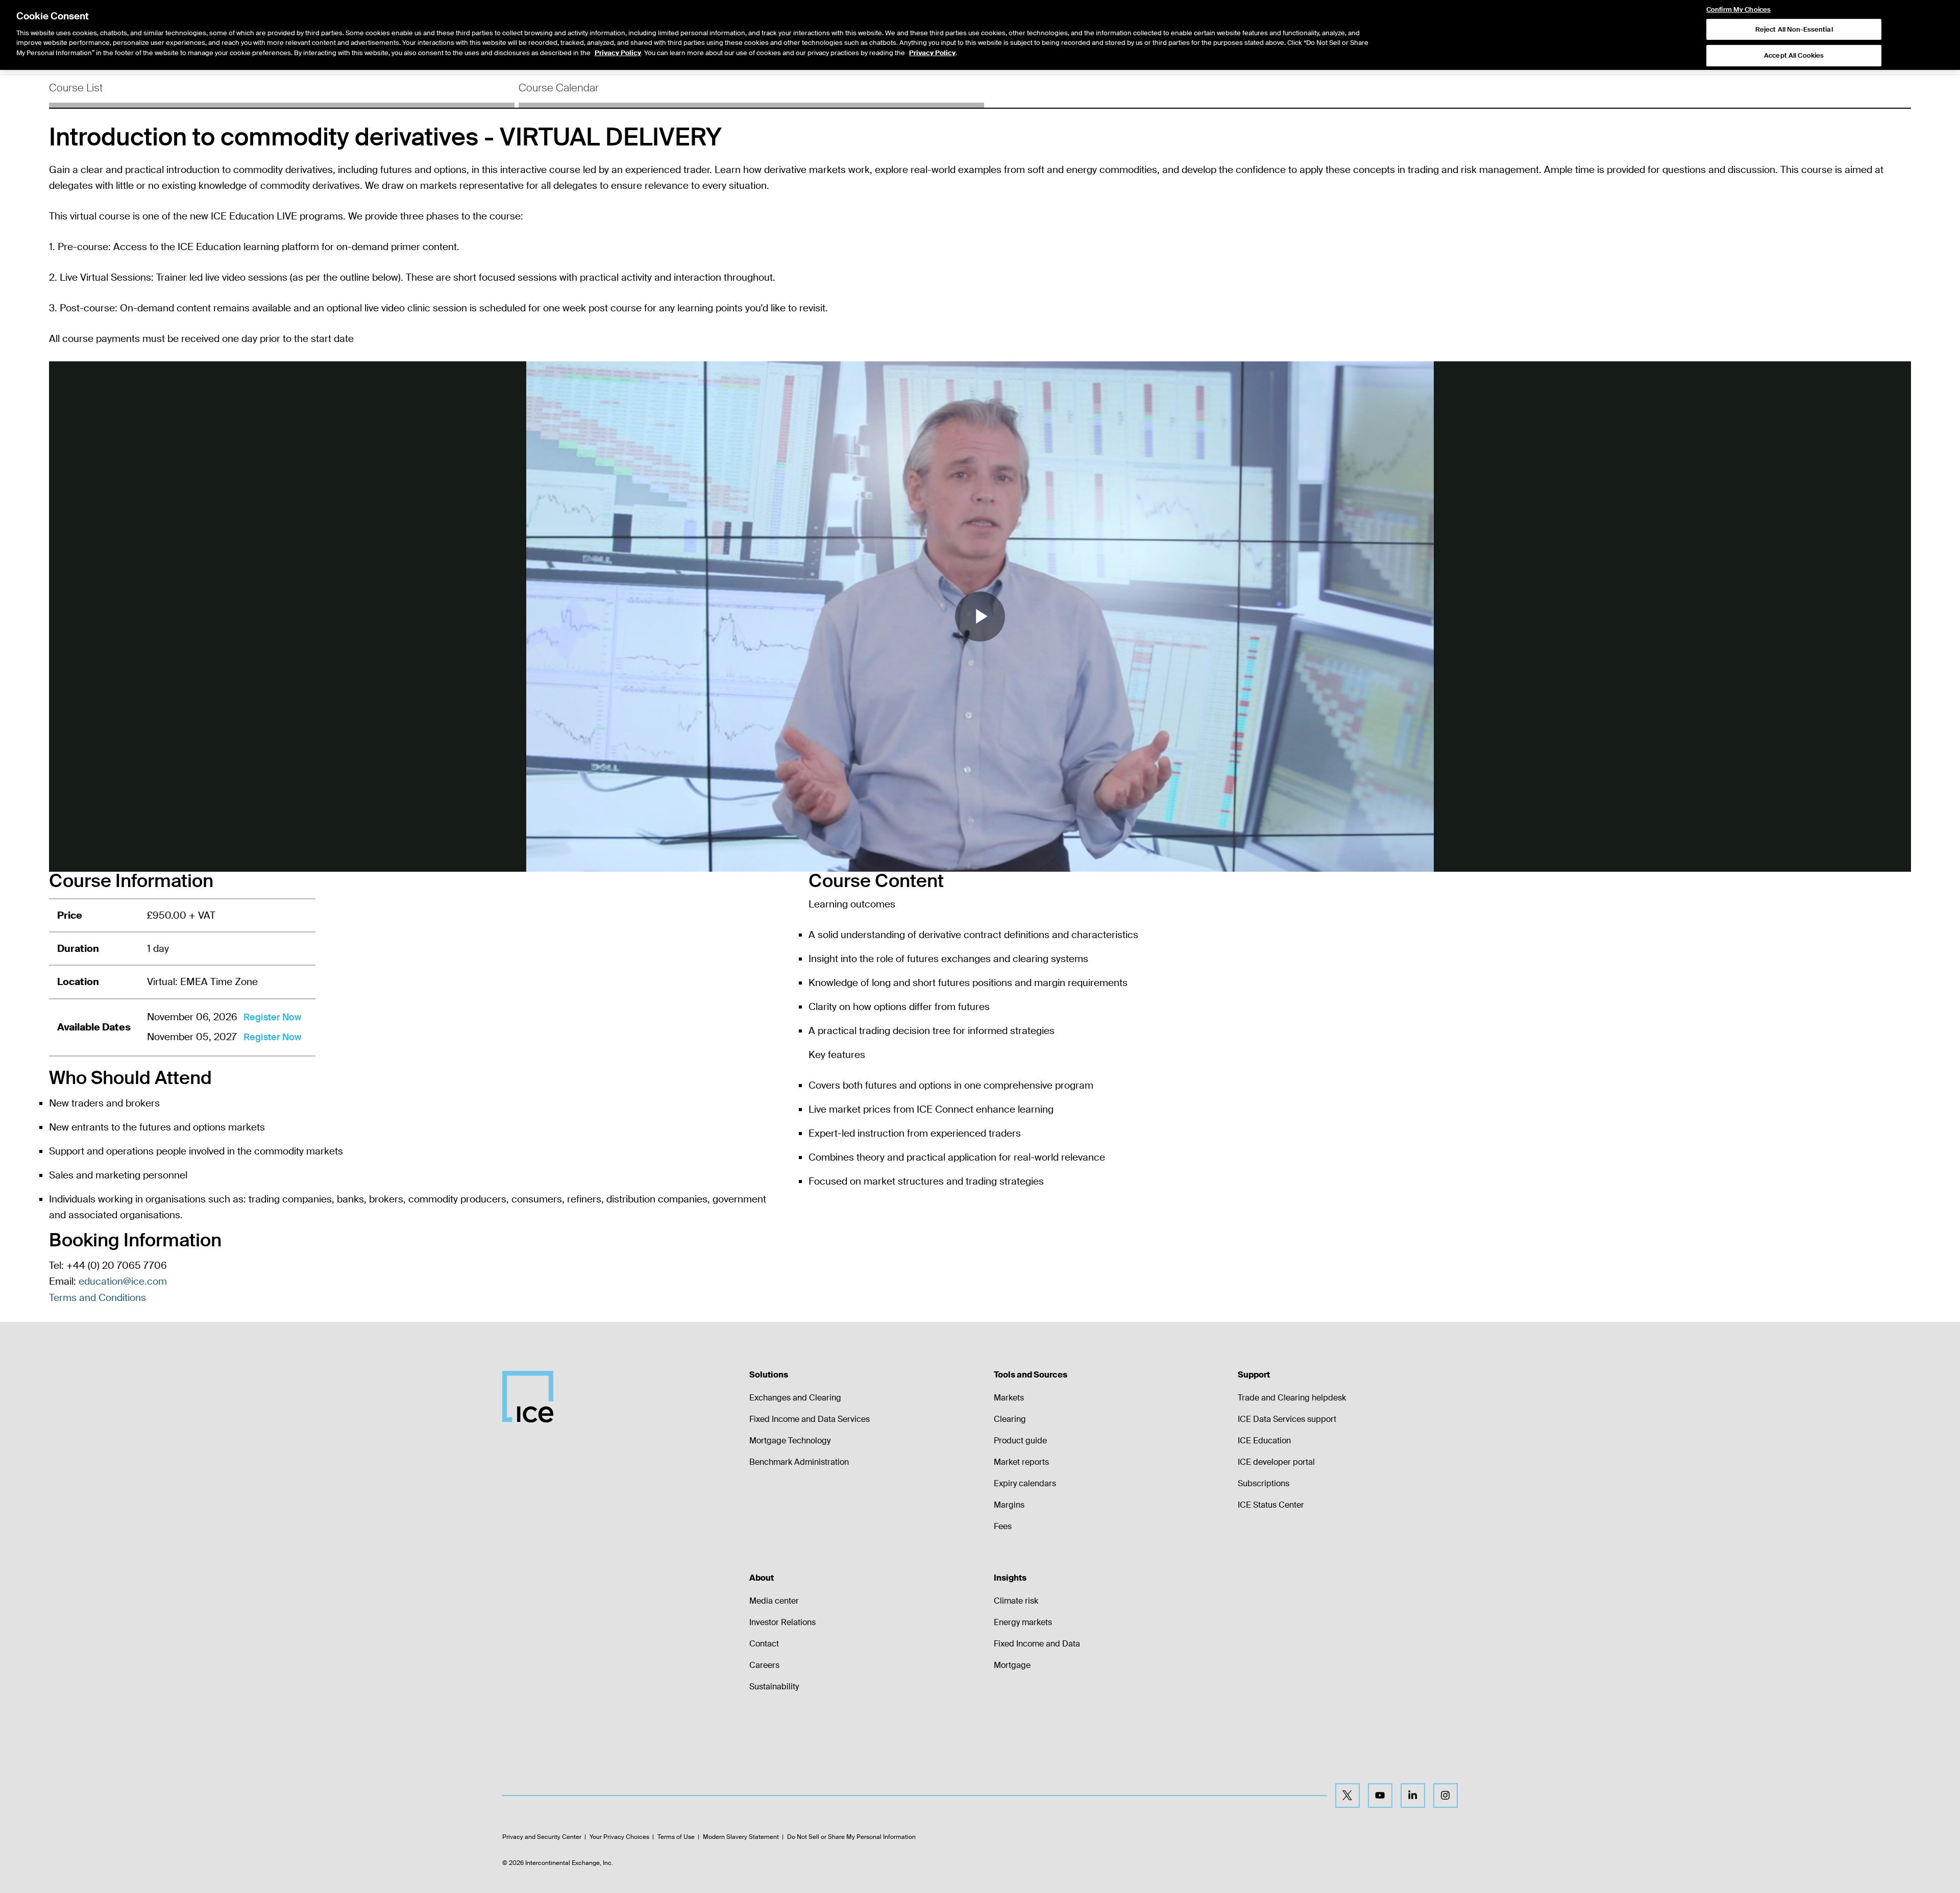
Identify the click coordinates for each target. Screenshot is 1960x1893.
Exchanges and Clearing (795, 1398)
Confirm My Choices (1738, 10)
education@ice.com (123, 1281)
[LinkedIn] (1413, 1796)
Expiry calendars (1025, 1483)
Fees (1003, 1526)
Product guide (1020, 1441)
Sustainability (774, 1687)
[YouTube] (1380, 1796)
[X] (1347, 1796)
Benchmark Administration (799, 1462)
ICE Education (1264, 1441)
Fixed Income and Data (1037, 1644)
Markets (1009, 1398)
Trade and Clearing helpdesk (1292, 1398)
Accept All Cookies (1794, 56)
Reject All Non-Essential (1794, 29)
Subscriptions (1264, 1483)
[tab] (282, 91)
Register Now (272, 1017)
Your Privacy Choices (619, 1837)
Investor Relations (782, 1622)
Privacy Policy (618, 53)
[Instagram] (1445, 1796)
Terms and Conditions (97, 1298)
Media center (774, 1601)
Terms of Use (676, 1837)
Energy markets (1023, 1622)
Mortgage (1012, 1665)
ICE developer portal (1276, 1462)
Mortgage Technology (790, 1441)
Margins (1009, 1505)
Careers (764, 1665)
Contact (764, 1644)
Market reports (1021, 1462)
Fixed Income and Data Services (810, 1419)
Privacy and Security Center (542, 1837)
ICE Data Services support (1287, 1419)
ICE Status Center (1271, 1505)
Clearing (1010, 1419)
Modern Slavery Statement (741, 1837)
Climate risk (1016, 1601)
